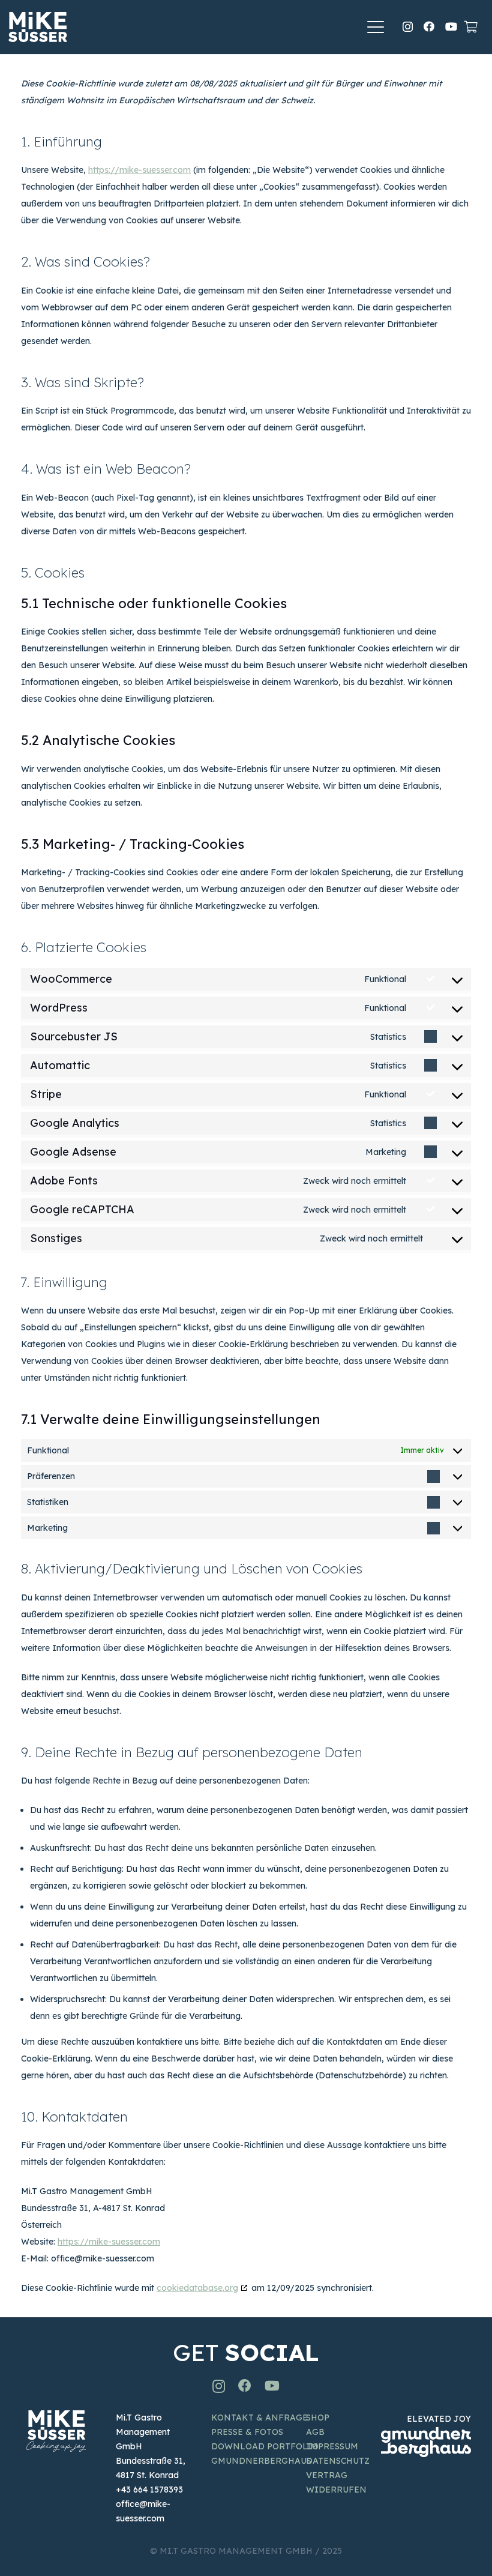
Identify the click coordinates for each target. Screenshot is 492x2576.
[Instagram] (408, 27)
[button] (376, 27)
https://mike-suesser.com (139, 170)
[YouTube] (451, 26)
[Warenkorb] (470, 27)
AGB (315, 2432)
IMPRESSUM (332, 2446)
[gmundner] (426, 2442)
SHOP (318, 2418)
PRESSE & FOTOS (247, 2432)
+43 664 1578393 (149, 2490)
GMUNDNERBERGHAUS (261, 2461)
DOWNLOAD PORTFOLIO (265, 2446)
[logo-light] (38, 27)
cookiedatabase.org (197, 2288)
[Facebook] (429, 26)
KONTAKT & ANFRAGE (259, 2418)
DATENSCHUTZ (338, 2461)
